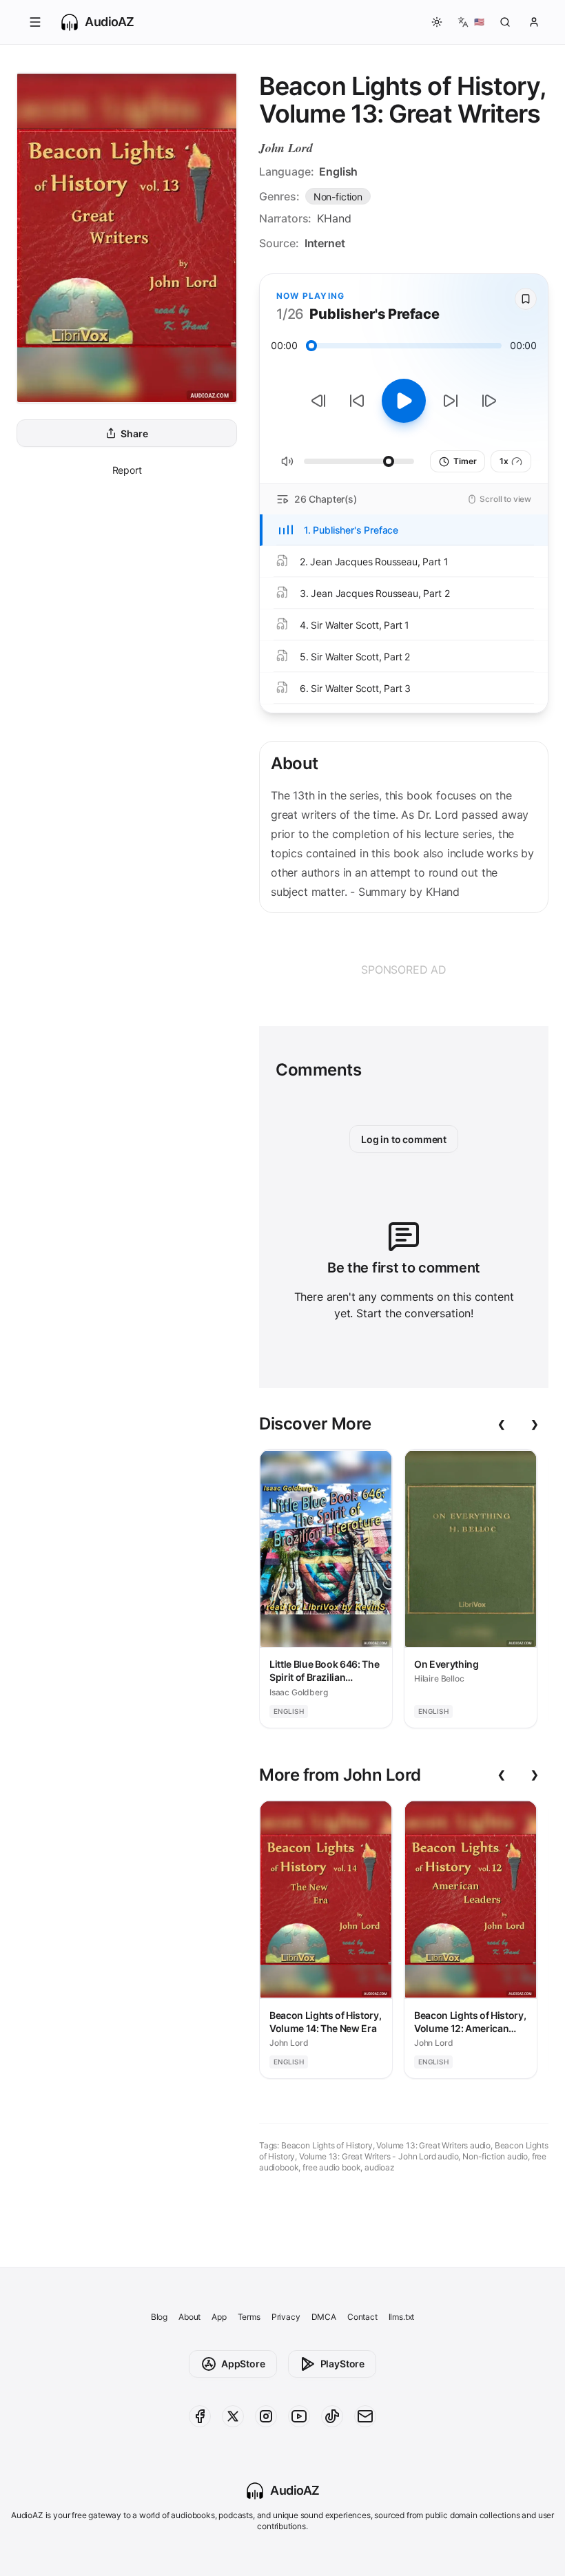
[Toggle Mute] (287, 461)
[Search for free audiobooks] (505, 22)
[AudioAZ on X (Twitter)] (233, 2416)
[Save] (526, 299)
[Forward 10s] (451, 401)
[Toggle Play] (404, 401)
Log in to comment (404, 1139)
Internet (325, 243)
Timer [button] (465, 461)
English (338, 171)
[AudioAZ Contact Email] (365, 2416)
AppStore (243, 2364)
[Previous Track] (318, 401)
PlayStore (342, 2364)
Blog (159, 2317)
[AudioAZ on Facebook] (200, 2416)
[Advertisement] (404, 970)
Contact (362, 2317)
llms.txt (402, 2317)
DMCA (324, 2317)
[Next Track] (489, 401)
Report (127, 470)
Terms (249, 2317)
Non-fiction (338, 197)
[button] (35, 22)
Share (134, 433)
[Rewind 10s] (357, 401)
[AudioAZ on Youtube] (299, 2416)
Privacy (286, 2317)
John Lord (286, 148)
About (189, 2317)
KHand (334, 218)
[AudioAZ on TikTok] (332, 2416)
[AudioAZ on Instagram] (266, 2416)
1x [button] (504, 461)
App (219, 2317)
